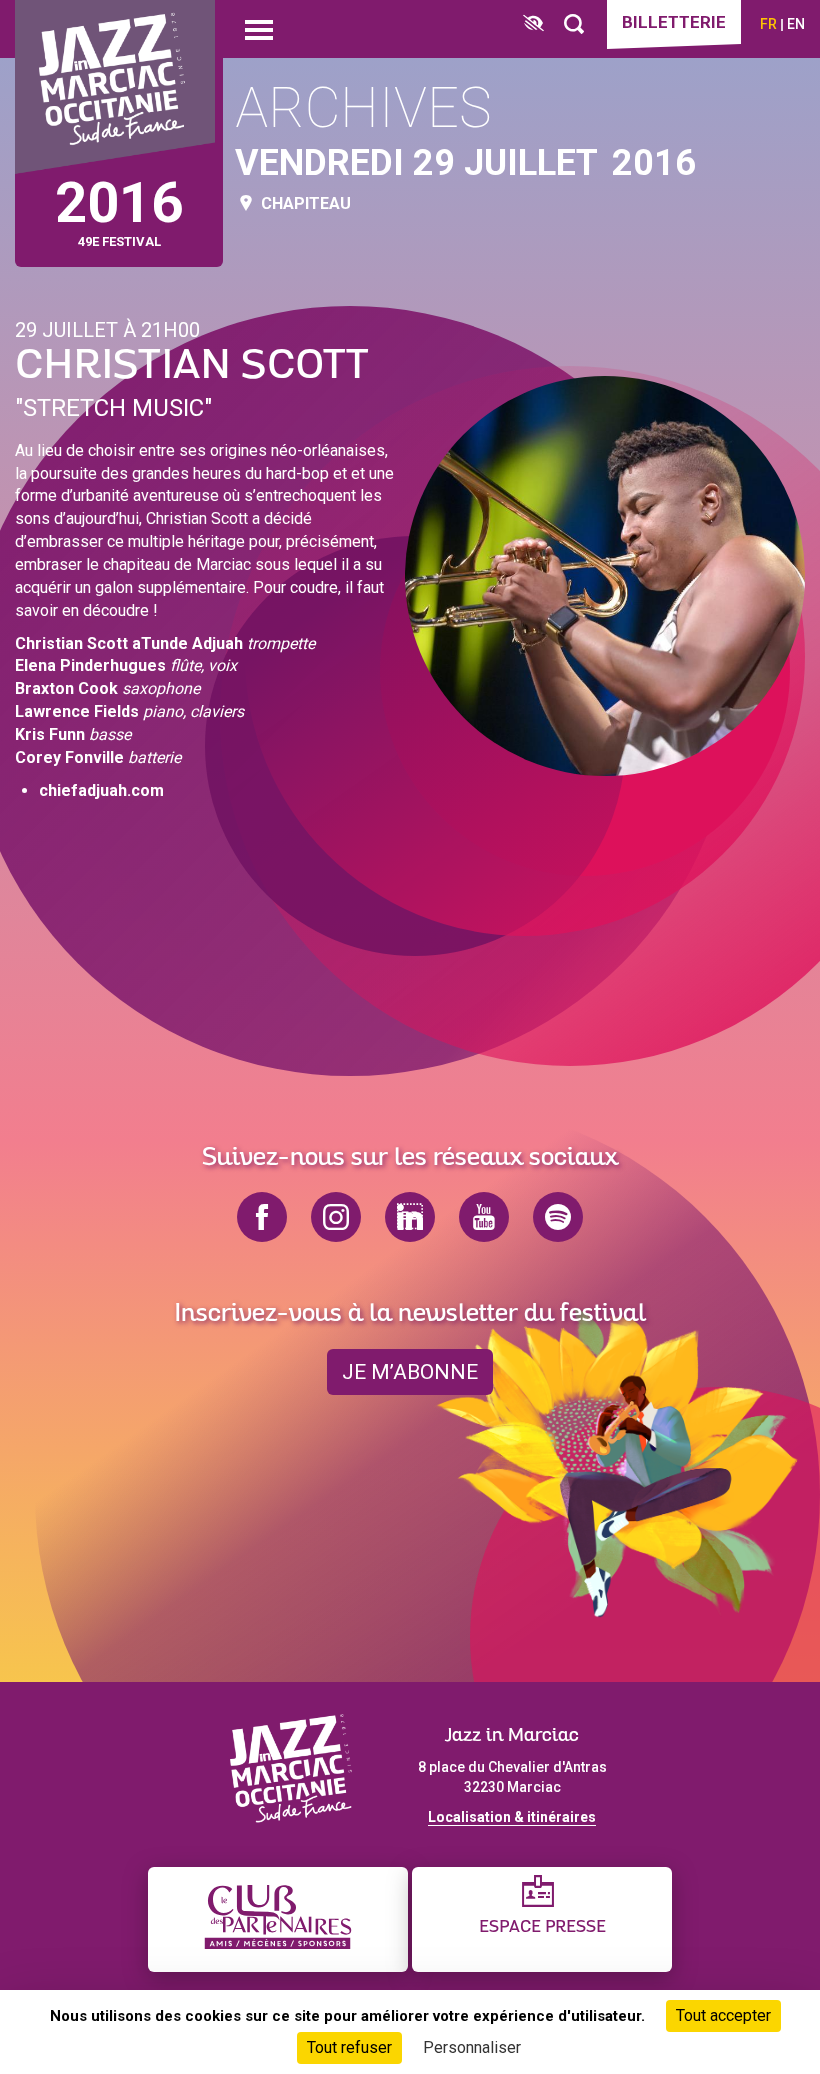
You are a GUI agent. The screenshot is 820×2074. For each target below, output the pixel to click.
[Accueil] (115, 87)
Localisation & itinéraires (512, 1817)
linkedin (410, 1217)
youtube (484, 1217)
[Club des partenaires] (278, 1919)
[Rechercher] (574, 24)
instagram (336, 1217)
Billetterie (674, 22)
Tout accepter (723, 2015)
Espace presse (542, 1927)
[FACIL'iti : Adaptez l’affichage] (533, 24)
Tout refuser (349, 2047)
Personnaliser (472, 2047)
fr (768, 24)
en (796, 24)
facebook (262, 1217)
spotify (558, 1217)
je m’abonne (410, 1372)
